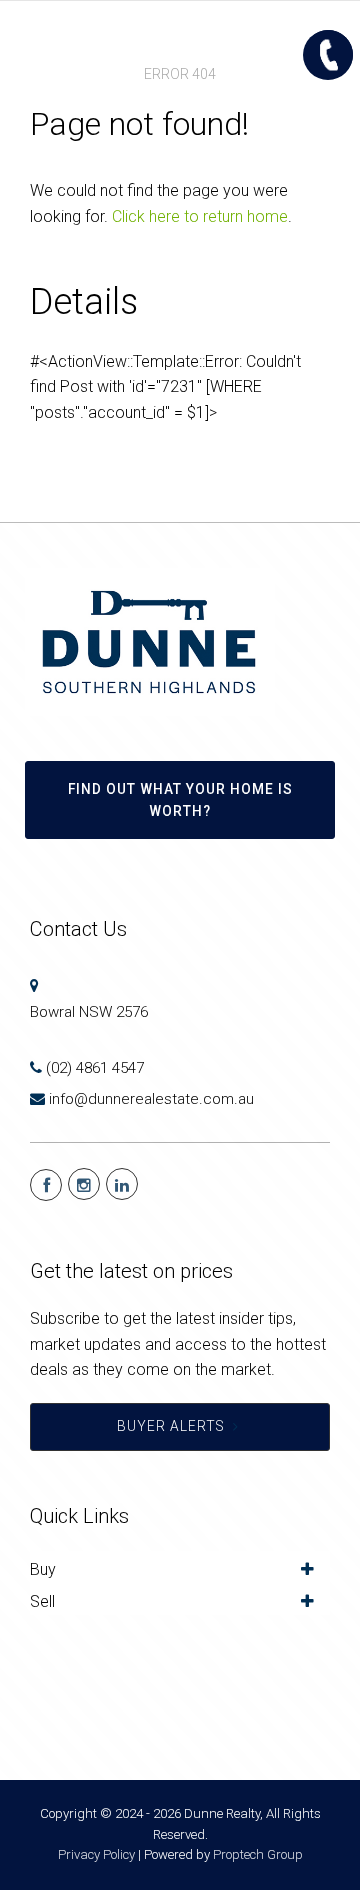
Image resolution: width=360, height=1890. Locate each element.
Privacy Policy (96, 1854)
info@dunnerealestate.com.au (151, 1099)
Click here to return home (200, 216)
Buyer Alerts (171, 1426)
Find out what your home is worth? (180, 800)
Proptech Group (258, 1854)
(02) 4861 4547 (95, 1068)
